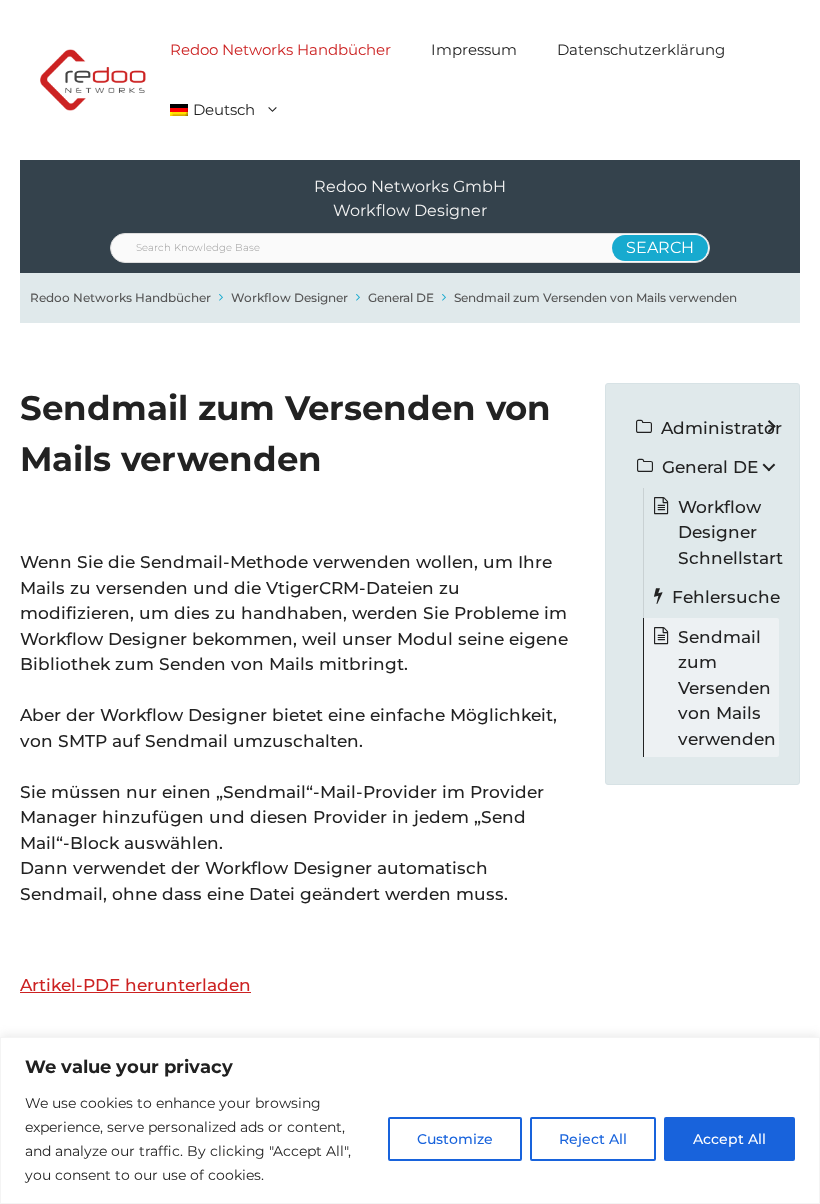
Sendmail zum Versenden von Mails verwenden (595, 297)
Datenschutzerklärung (641, 49)
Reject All (593, 1139)
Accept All (729, 1139)
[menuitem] (225, 110)
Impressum (474, 49)
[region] (410, 1120)
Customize (455, 1139)
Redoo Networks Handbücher (280, 49)
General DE (401, 297)
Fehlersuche (726, 597)
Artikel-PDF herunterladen (135, 985)
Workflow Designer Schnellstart (730, 532)
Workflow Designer (289, 297)
